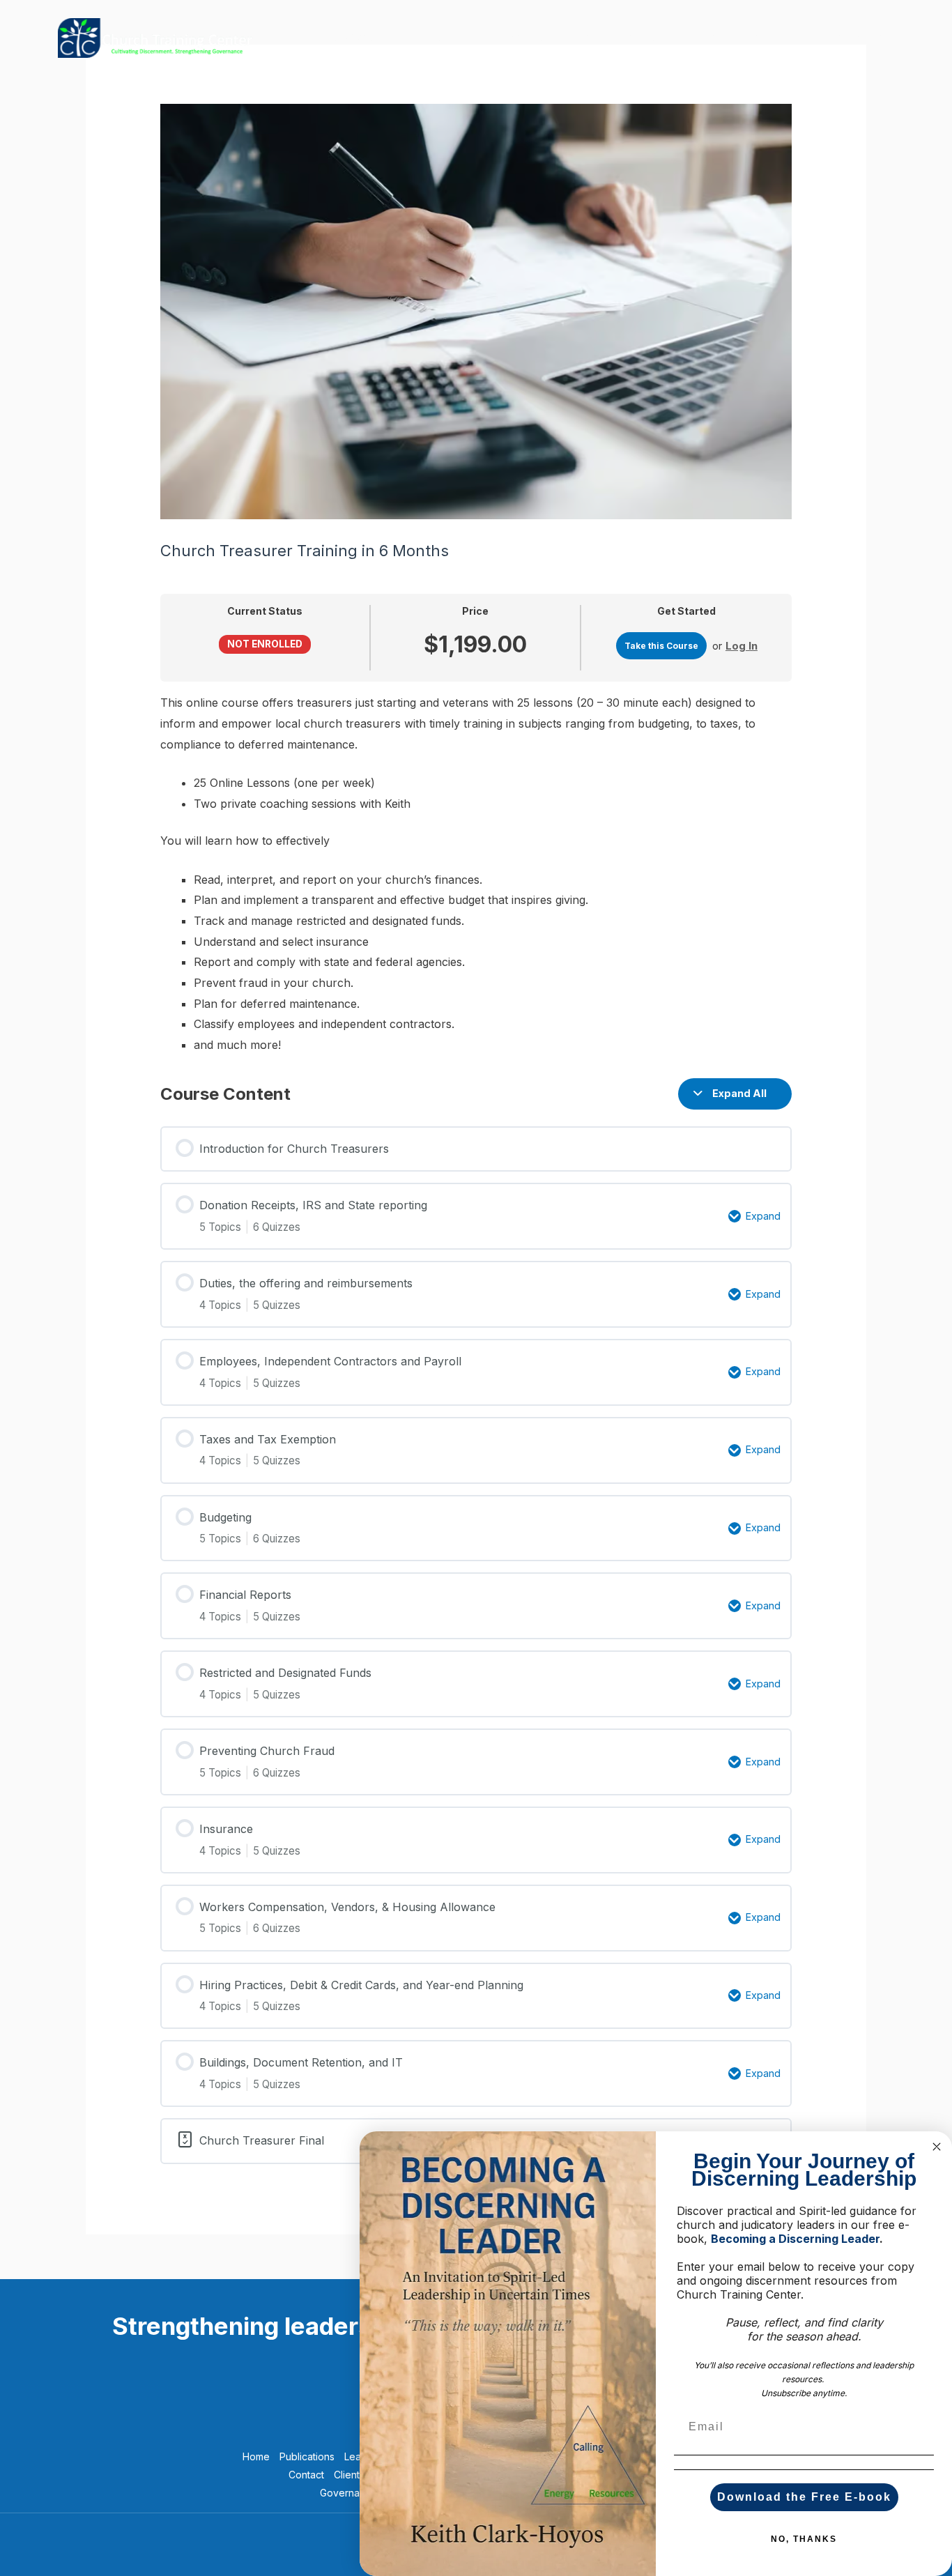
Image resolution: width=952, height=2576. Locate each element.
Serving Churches (552, 37)
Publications (453, 37)
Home (256, 2456)
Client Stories (856, 37)
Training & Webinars (348, 37)
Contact (306, 2475)
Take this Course (661, 646)
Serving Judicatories (671, 37)
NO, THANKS (804, 2539)
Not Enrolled (265, 644)
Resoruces (772, 37)
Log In (742, 646)
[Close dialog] (937, 2147)
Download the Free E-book (804, 2497)
